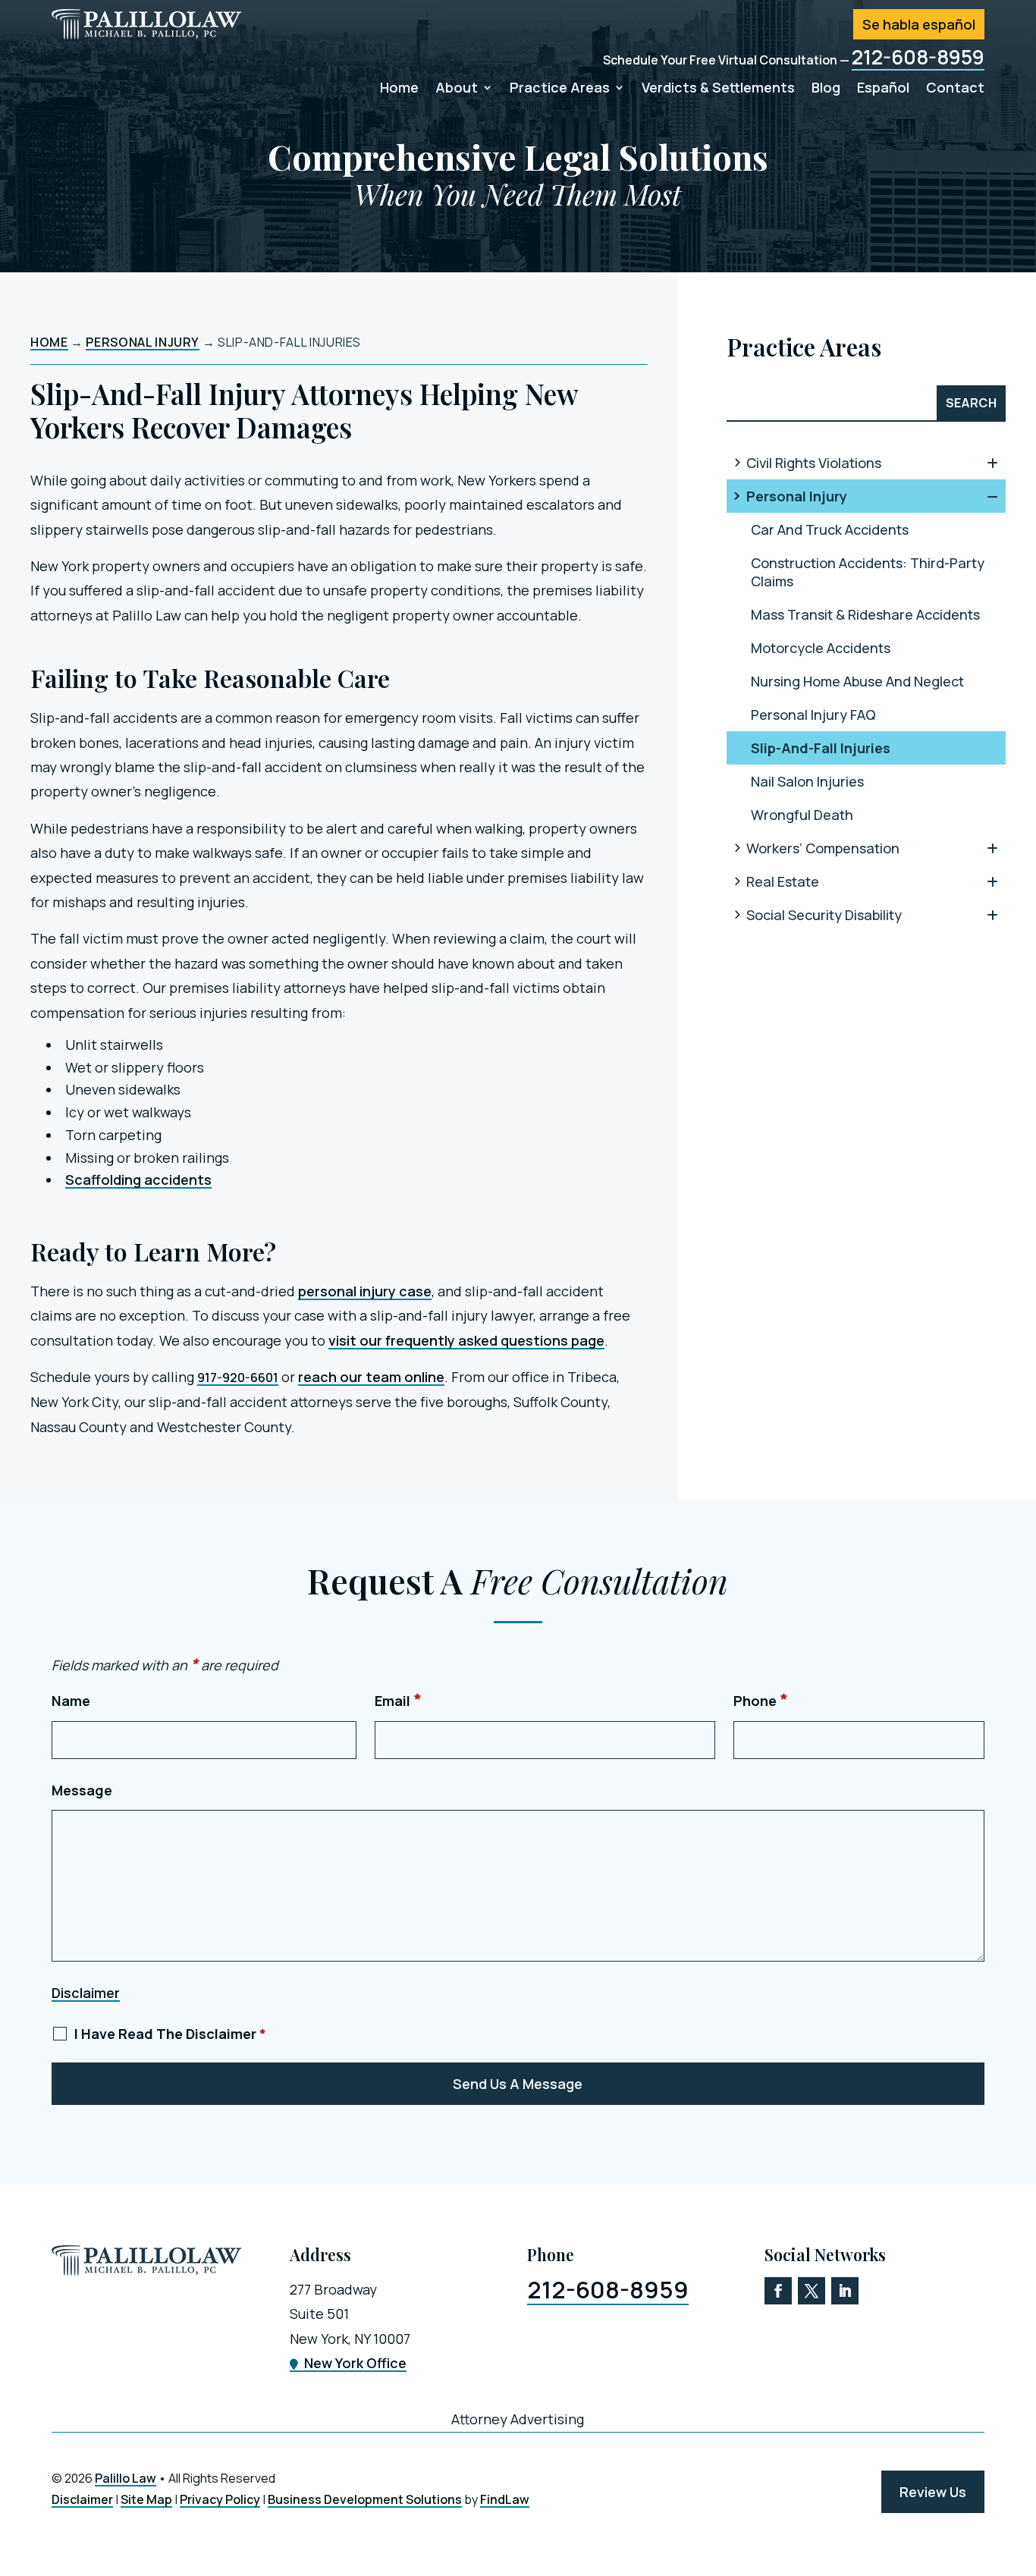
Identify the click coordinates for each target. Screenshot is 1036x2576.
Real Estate (783, 881)
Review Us (933, 2492)
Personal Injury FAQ (813, 715)
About (457, 88)
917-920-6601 (238, 1378)
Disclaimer (86, 1993)
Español (883, 88)
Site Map (146, 2499)
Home (399, 88)
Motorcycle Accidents (821, 648)
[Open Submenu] (992, 463)
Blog (826, 88)
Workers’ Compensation (823, 848)
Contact (955, 88)
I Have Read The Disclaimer (170, 2034)
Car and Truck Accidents (830, 529)
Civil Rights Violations (814, 463)
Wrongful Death (802, 815)
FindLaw (505, 2499)
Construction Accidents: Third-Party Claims (868, 572)
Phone (761, 1701)
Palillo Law (126, 2478)
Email (398, 1701)
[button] (1021, 2466)
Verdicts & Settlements (718, 88)
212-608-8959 (918, 57)
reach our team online (371, 1377)
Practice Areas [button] (560, 88)
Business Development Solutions (365, 2499)
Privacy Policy (220, 2499)
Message (82, 1790)
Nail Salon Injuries (807, 781)
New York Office (355, 2363)
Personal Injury (797, 496)
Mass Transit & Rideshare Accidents (865, 614)
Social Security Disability (824, 915)
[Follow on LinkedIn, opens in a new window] (845, 2291)
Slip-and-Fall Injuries (821, 748)
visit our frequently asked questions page (466, 1340)
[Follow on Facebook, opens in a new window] (778, 2291)
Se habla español (919, 24)
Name (71, 1701)
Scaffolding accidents (138, 1180)
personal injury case (365, 1291)
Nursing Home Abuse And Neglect (857, 681)
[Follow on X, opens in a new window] (812, 2291)
